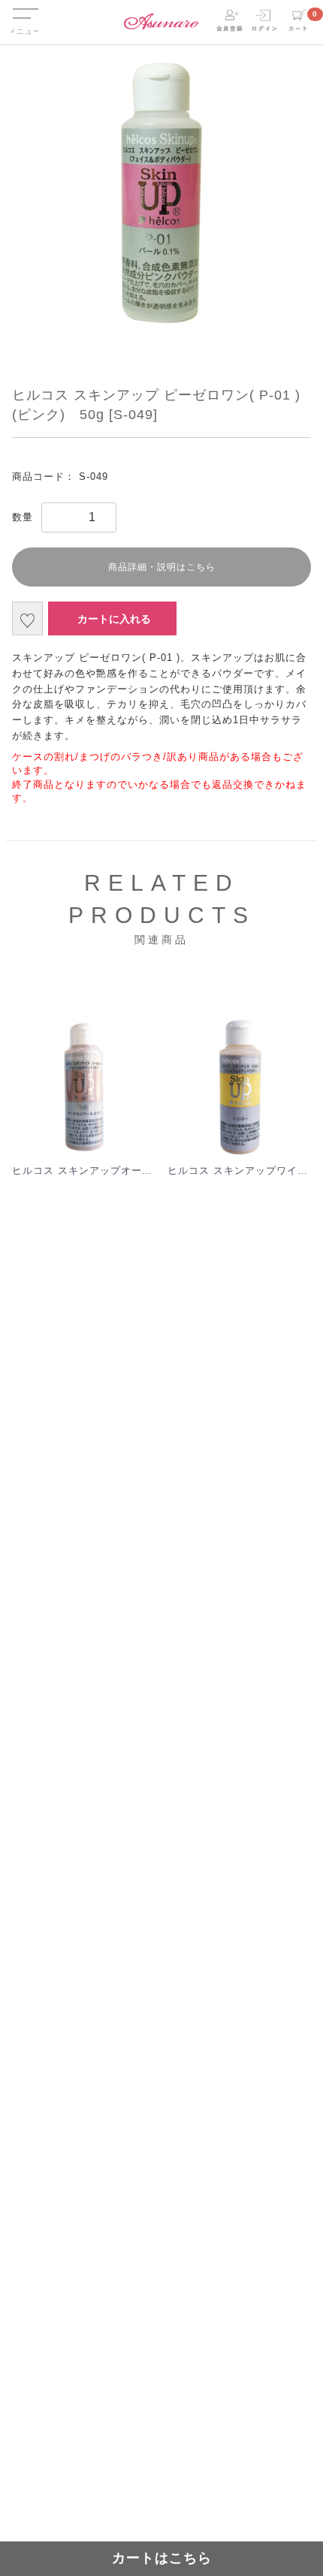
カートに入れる (114, 619)
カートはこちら (162, 2558)
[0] (298, 21)
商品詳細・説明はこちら (162, 567)
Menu (25, 6)
